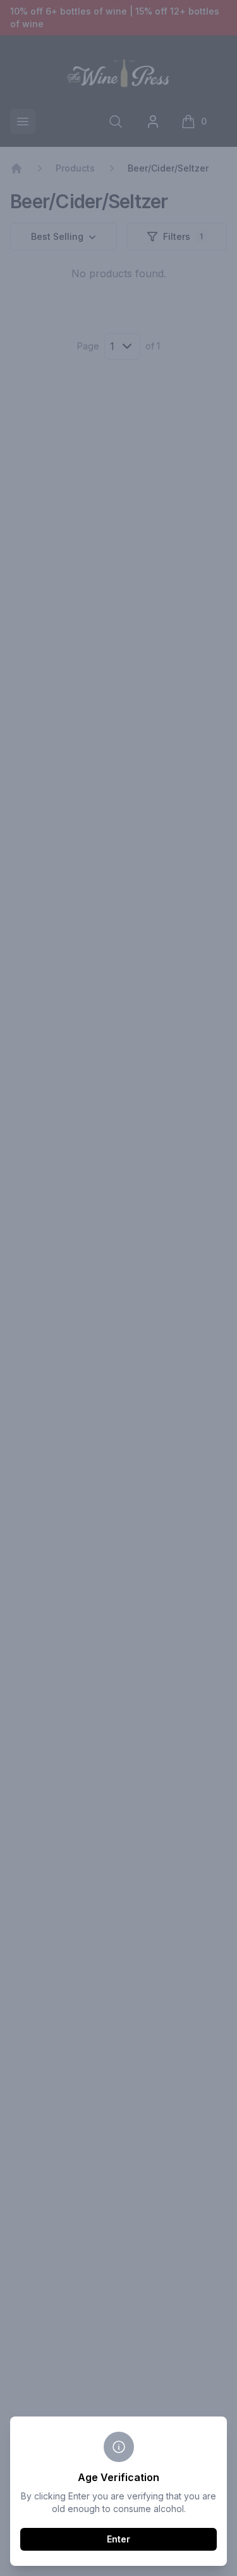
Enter (118, 2539)
